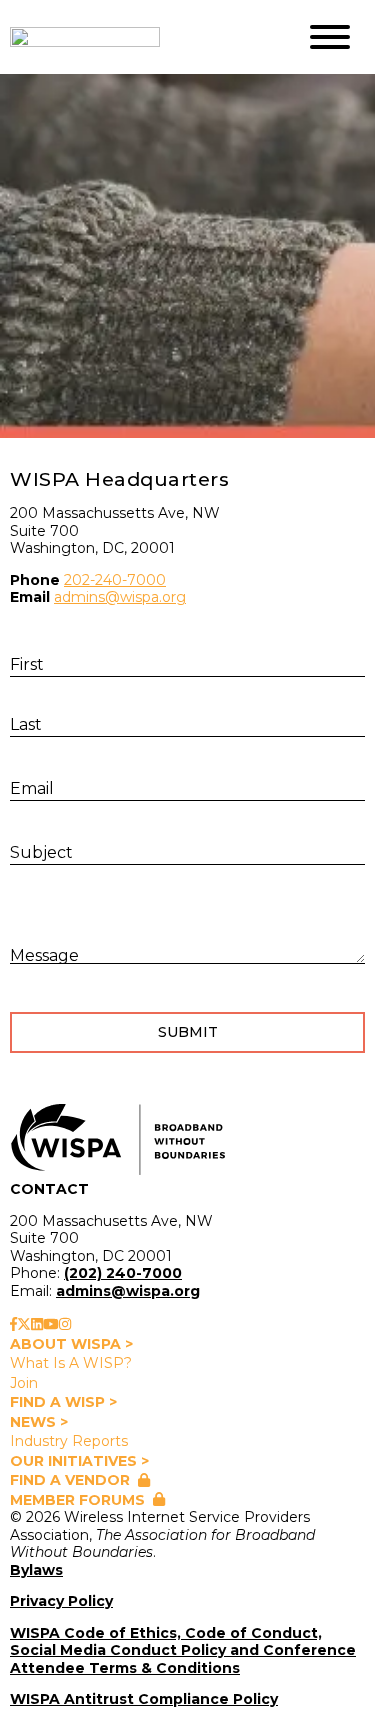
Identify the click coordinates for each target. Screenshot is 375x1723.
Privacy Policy (61, 1601)
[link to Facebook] (13, 1324)
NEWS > (39, 1422)
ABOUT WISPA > (71, 1344)
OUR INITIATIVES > (79, 1461)
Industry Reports (69, 1441)
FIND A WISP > (63, 1402)
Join (24, 1383)
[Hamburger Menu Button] (330, 37)
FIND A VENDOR (70, 1480)
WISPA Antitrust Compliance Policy (144, 1699)
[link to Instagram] (65, 1324)
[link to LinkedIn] (37, 1324)
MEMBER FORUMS (77, 1500)
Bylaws (36, 1570)
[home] (137, 37)
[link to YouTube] (51, 1324)
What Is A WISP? (71, 1363)
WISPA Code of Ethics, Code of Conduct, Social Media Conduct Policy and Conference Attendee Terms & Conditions (183, 1650)
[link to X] (24, 1324)
